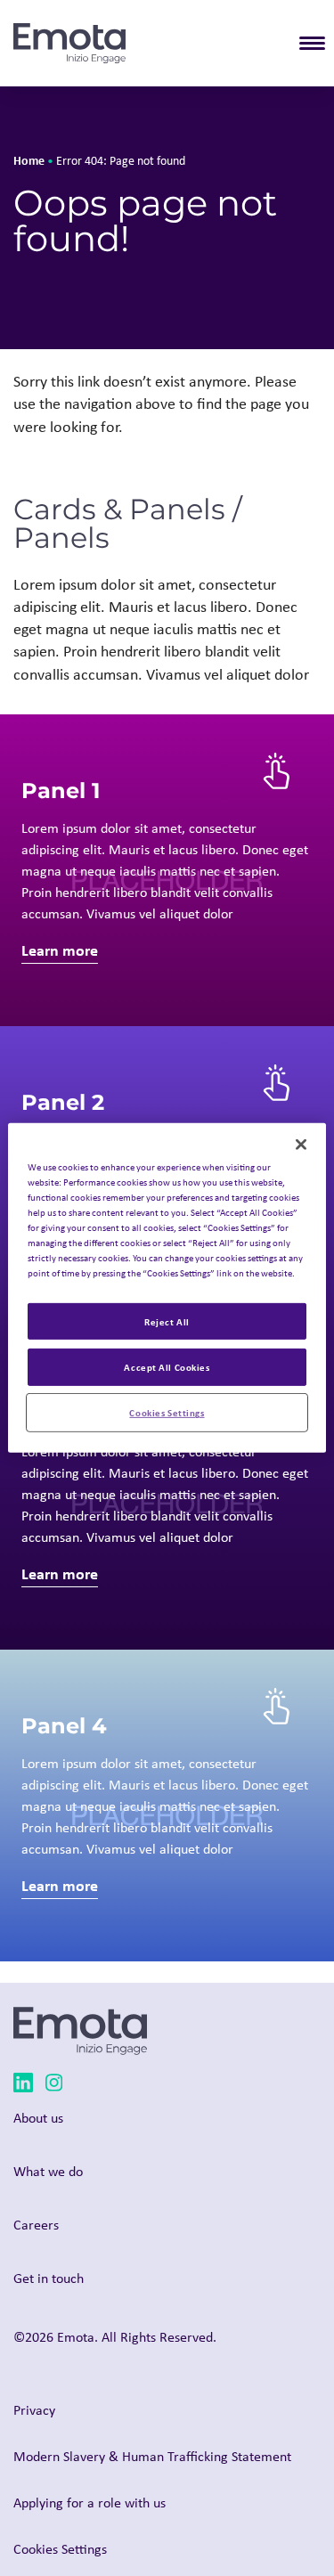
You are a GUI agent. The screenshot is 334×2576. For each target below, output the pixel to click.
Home (29, 160)
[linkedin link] (23, 2086)
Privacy (34, 2410)
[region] (167, 1288)
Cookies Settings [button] (60, 2549)
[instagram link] (54, 2086)
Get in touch (49, 2278)
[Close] (301, 1145)
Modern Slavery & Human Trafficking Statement (152, 2456)
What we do (48, 2171)
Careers (36, 2225)
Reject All (167, 1321)
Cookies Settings (167, 1412)
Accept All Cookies (167, 1367)
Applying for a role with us (90, 2503)
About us (38, 2118)
